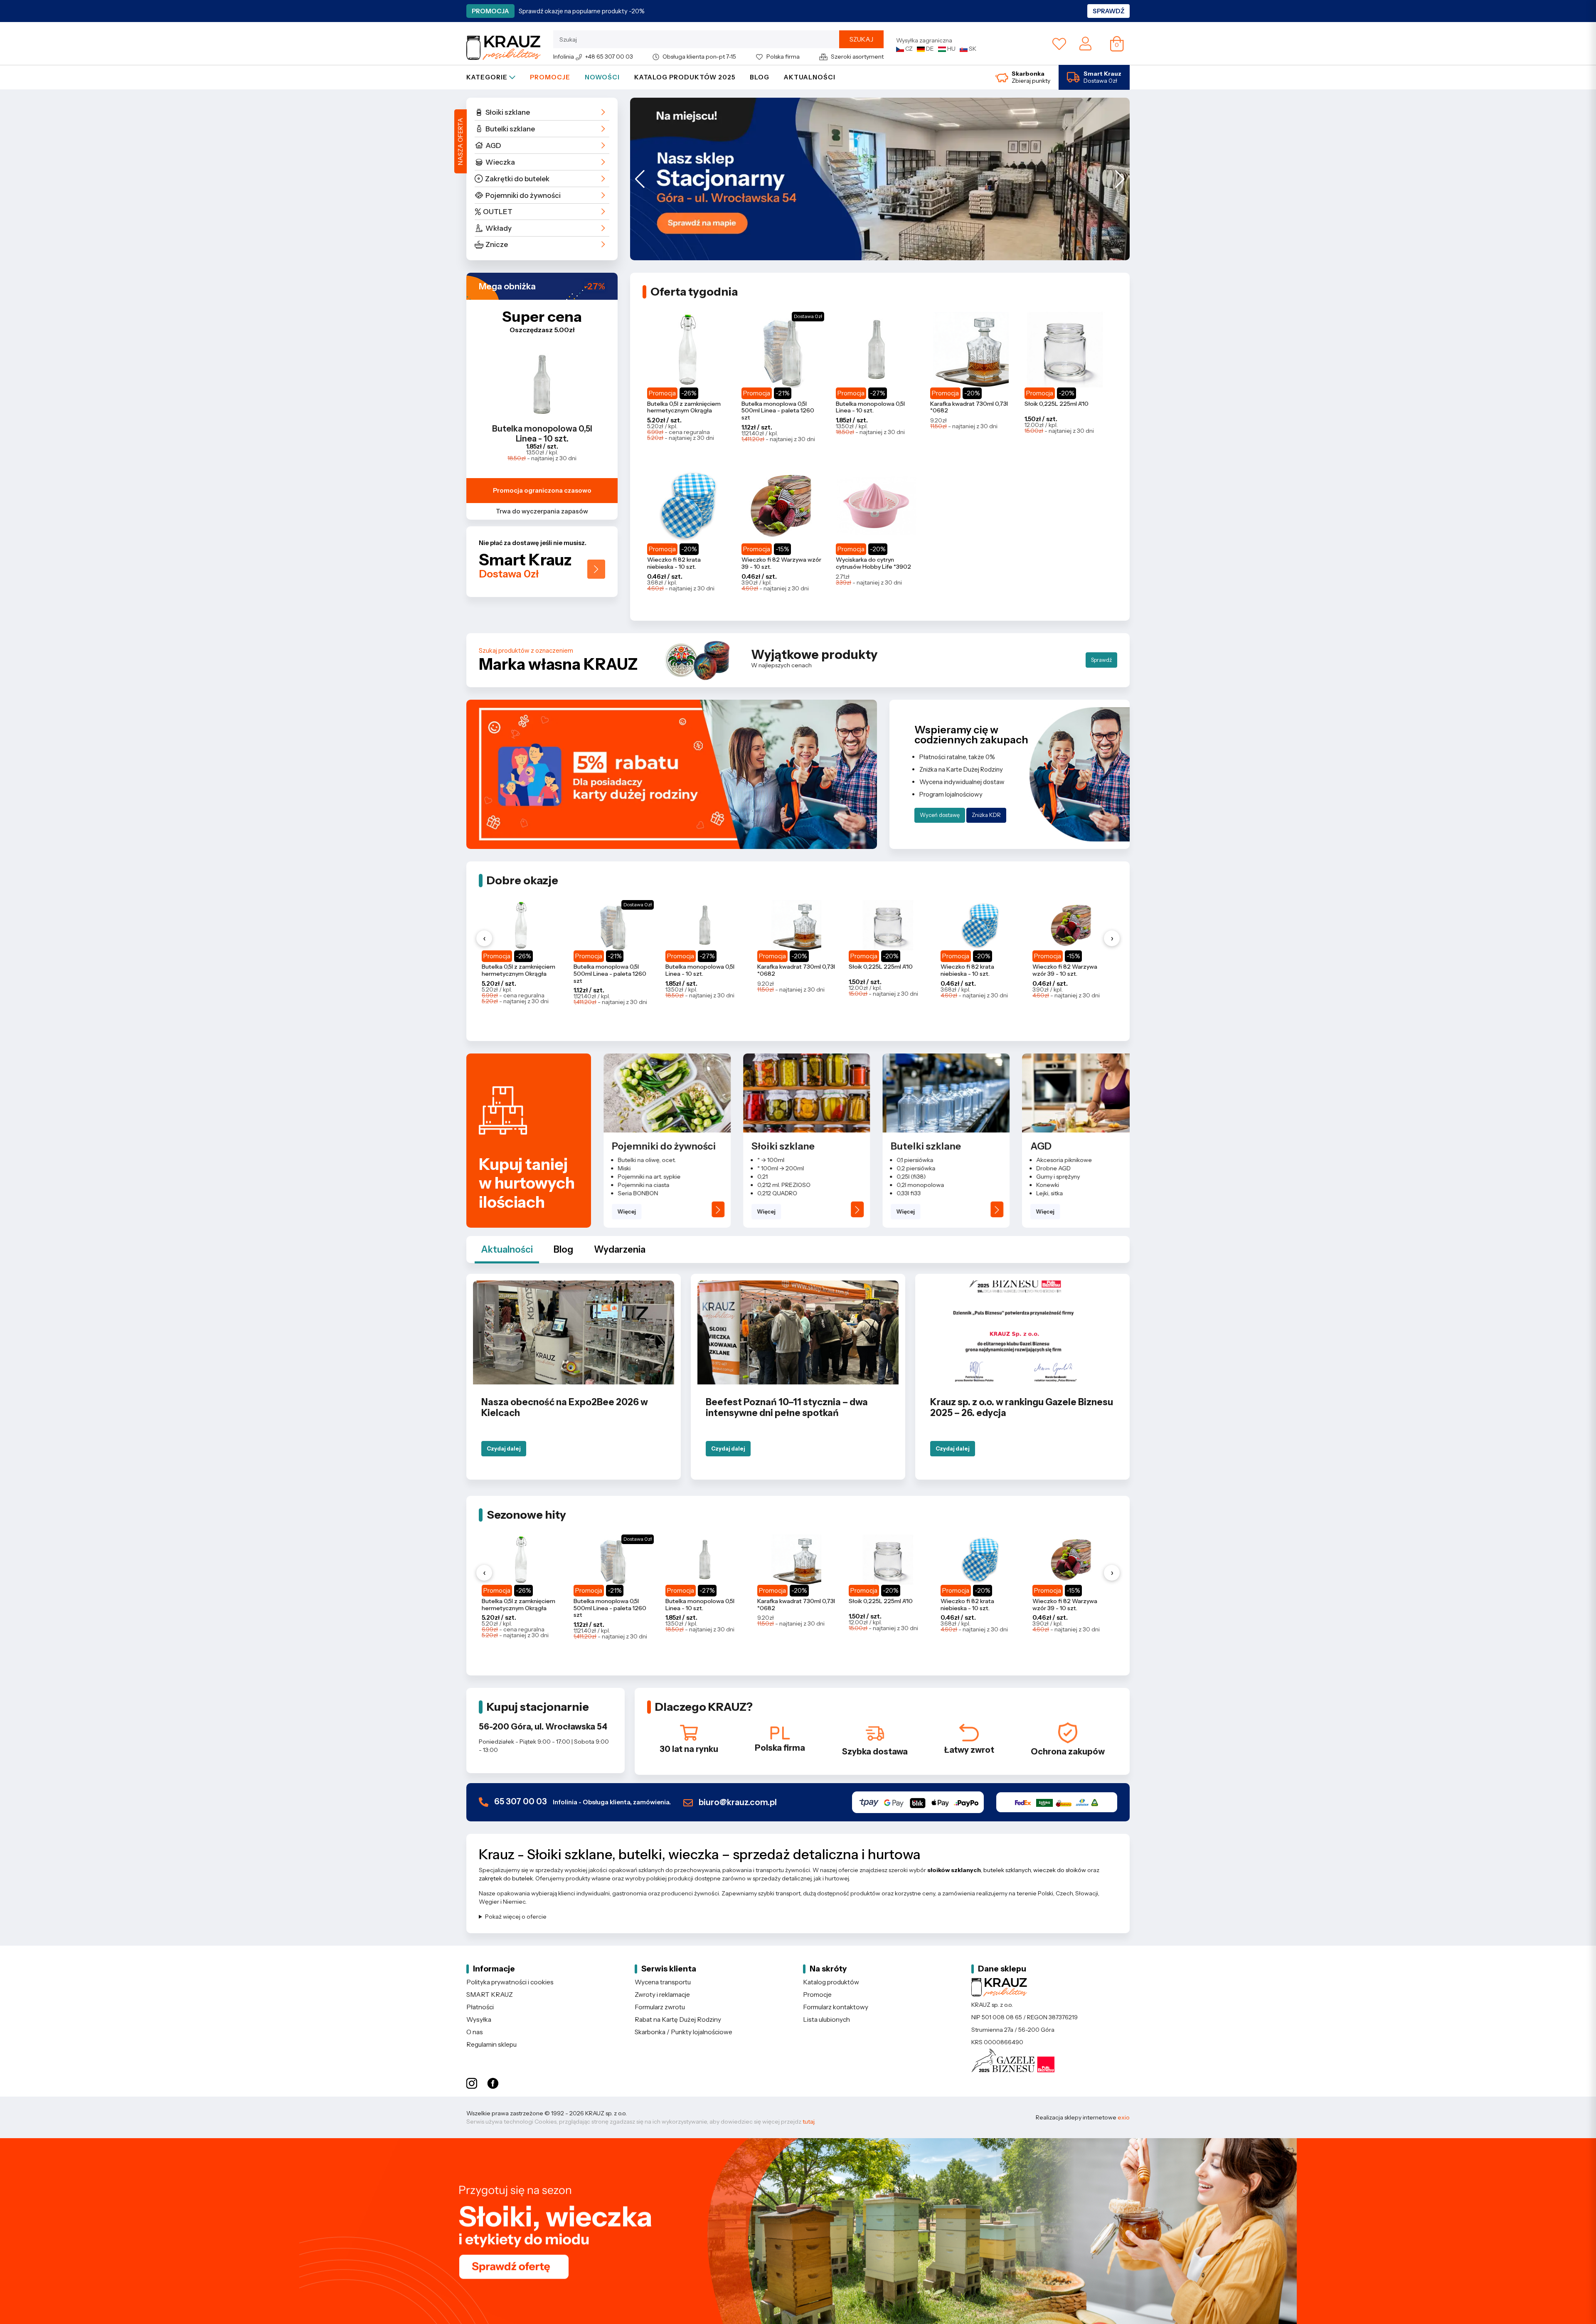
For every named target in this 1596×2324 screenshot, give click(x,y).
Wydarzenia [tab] (620, 1250)
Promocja (490, 11)
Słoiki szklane (508, 112)
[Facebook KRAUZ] (493, 2084)
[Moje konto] (1085, 43)
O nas (475, 2032)
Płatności (480, 2007)
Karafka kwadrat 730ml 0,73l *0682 (969, 407)
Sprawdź (1108, 11)
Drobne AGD (914, 1168)
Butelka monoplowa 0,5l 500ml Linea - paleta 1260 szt (778, 411)
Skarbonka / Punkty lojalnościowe (683, 2032)
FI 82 (1043, 1193)
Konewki (908, 1185)
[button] (640, 179)
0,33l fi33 (769, 1193)
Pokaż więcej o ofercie (516, 1917)
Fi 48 (1043, 1160)
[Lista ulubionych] (1059, 44)
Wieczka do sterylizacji (1067, 1168)
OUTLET (498, 212)
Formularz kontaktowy (836, 2007)
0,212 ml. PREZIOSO (644, 1185)
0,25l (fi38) (772, 1177)
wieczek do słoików (1060, 1870)
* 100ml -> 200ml (641, 1168)
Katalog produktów (831, 1982)
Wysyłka (479, 2019)
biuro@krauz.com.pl (737, 1802)
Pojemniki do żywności (523, 195)
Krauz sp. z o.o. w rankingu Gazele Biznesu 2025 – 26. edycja (1022, 1407)
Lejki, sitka (910, 1193)
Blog (760, 77)
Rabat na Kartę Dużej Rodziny (678, 2019)
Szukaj (861, 39)
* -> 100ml (631, 1160)
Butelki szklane (510, 129)
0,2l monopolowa (781, 1185)
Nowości (602, 77)
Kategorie (488, 77)
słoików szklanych (954, 1870)
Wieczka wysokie (1059, 1185)
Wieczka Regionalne (1064, 1177)
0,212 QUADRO (638, 1193)
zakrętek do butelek (506, 1878)
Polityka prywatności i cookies (510, 1982)
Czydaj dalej (504, 1448)
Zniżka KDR (986, 815)
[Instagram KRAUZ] (472, 2084)
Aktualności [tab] (507, 1250)
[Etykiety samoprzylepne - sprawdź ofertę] (798, 2231)
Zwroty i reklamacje (662, 1995)
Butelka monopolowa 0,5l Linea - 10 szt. (542, 434)
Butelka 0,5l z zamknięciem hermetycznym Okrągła (684, 407)
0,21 (623, 1177)
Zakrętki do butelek (517, 179)
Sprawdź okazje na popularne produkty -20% (582, 11)
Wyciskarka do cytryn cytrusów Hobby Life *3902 (873, 563)
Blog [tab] (563, 1250)
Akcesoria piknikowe (925, 1160)
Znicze (497, 244)
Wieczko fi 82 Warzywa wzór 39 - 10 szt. (781, 563)
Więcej (627, 1211)
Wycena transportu (663, 1982)
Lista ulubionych (826, 2019)
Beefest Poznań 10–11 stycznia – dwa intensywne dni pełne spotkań (787, 1407)
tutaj (808, 2122)
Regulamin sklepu (491, 2044)
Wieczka (500, 162)
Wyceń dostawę (940, 815)
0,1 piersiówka (776, 1160)
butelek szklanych (1007, 1870)
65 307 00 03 (582, 1802)
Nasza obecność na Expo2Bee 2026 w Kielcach (565, 1407)
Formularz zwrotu (660, 2007)
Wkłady (499, 228)
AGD (493, 146)
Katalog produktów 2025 (685, 77)
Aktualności (810, 77)
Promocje (550, 77)
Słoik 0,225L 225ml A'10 (1057, 404)
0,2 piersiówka (777, 1168)
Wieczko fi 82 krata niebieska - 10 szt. (674, 563)
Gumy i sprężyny (919, 1177)
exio (1124, 2117)
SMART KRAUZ (490, 1995)
